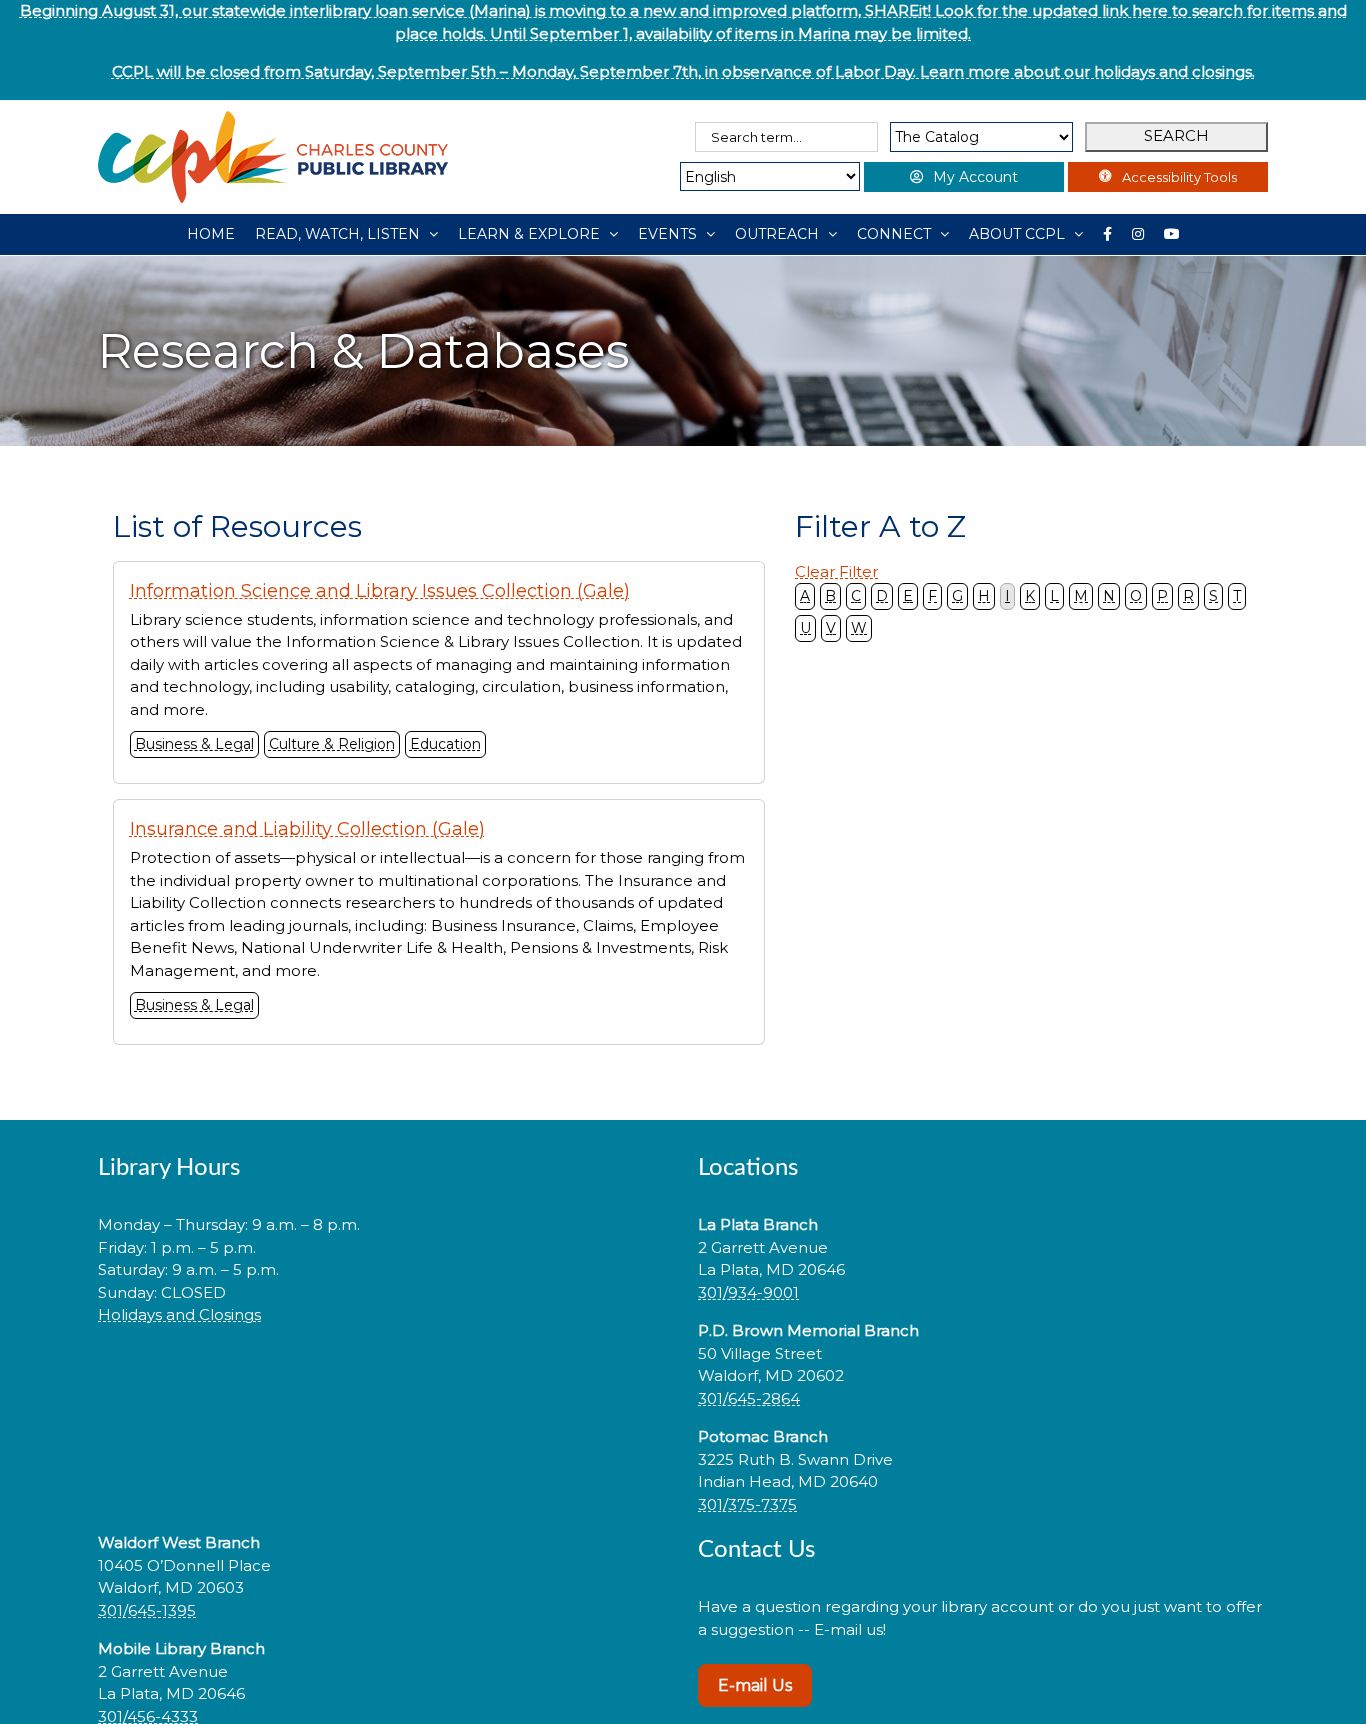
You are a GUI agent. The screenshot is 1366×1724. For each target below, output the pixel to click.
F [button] (932, 596)
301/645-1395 (147, 1610)
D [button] (882, 596)
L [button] (1054, 596)
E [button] (908, 596)
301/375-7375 (747, 1504)
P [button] (1162, 596)
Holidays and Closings (179, 1314)
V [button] (831, 628)
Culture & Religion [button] (332, 744)
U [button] (805, 628)
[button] (383, 1379)
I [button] (1007, 596)
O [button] (1136, 596)
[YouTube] (1172, 234)
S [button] (1213, 596)
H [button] (984, 596)
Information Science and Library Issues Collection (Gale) (380, 591)
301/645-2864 (749, 1398)
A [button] (805, 596)
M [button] (1081, 596)
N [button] (1109, 596)
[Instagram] (1138, 234)
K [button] (1030, 596)
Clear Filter (836, 571)
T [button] (1237, 596)
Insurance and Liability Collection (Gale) (307, 829)
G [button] (957, 596)
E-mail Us (755, 1685)
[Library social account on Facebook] (1107, 234)
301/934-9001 (748, 1292)
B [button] (830, 596)
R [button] (1188, 596)
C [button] (856, 596)
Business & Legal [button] (194, 744)
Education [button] (445, 744)
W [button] (859, 628)
